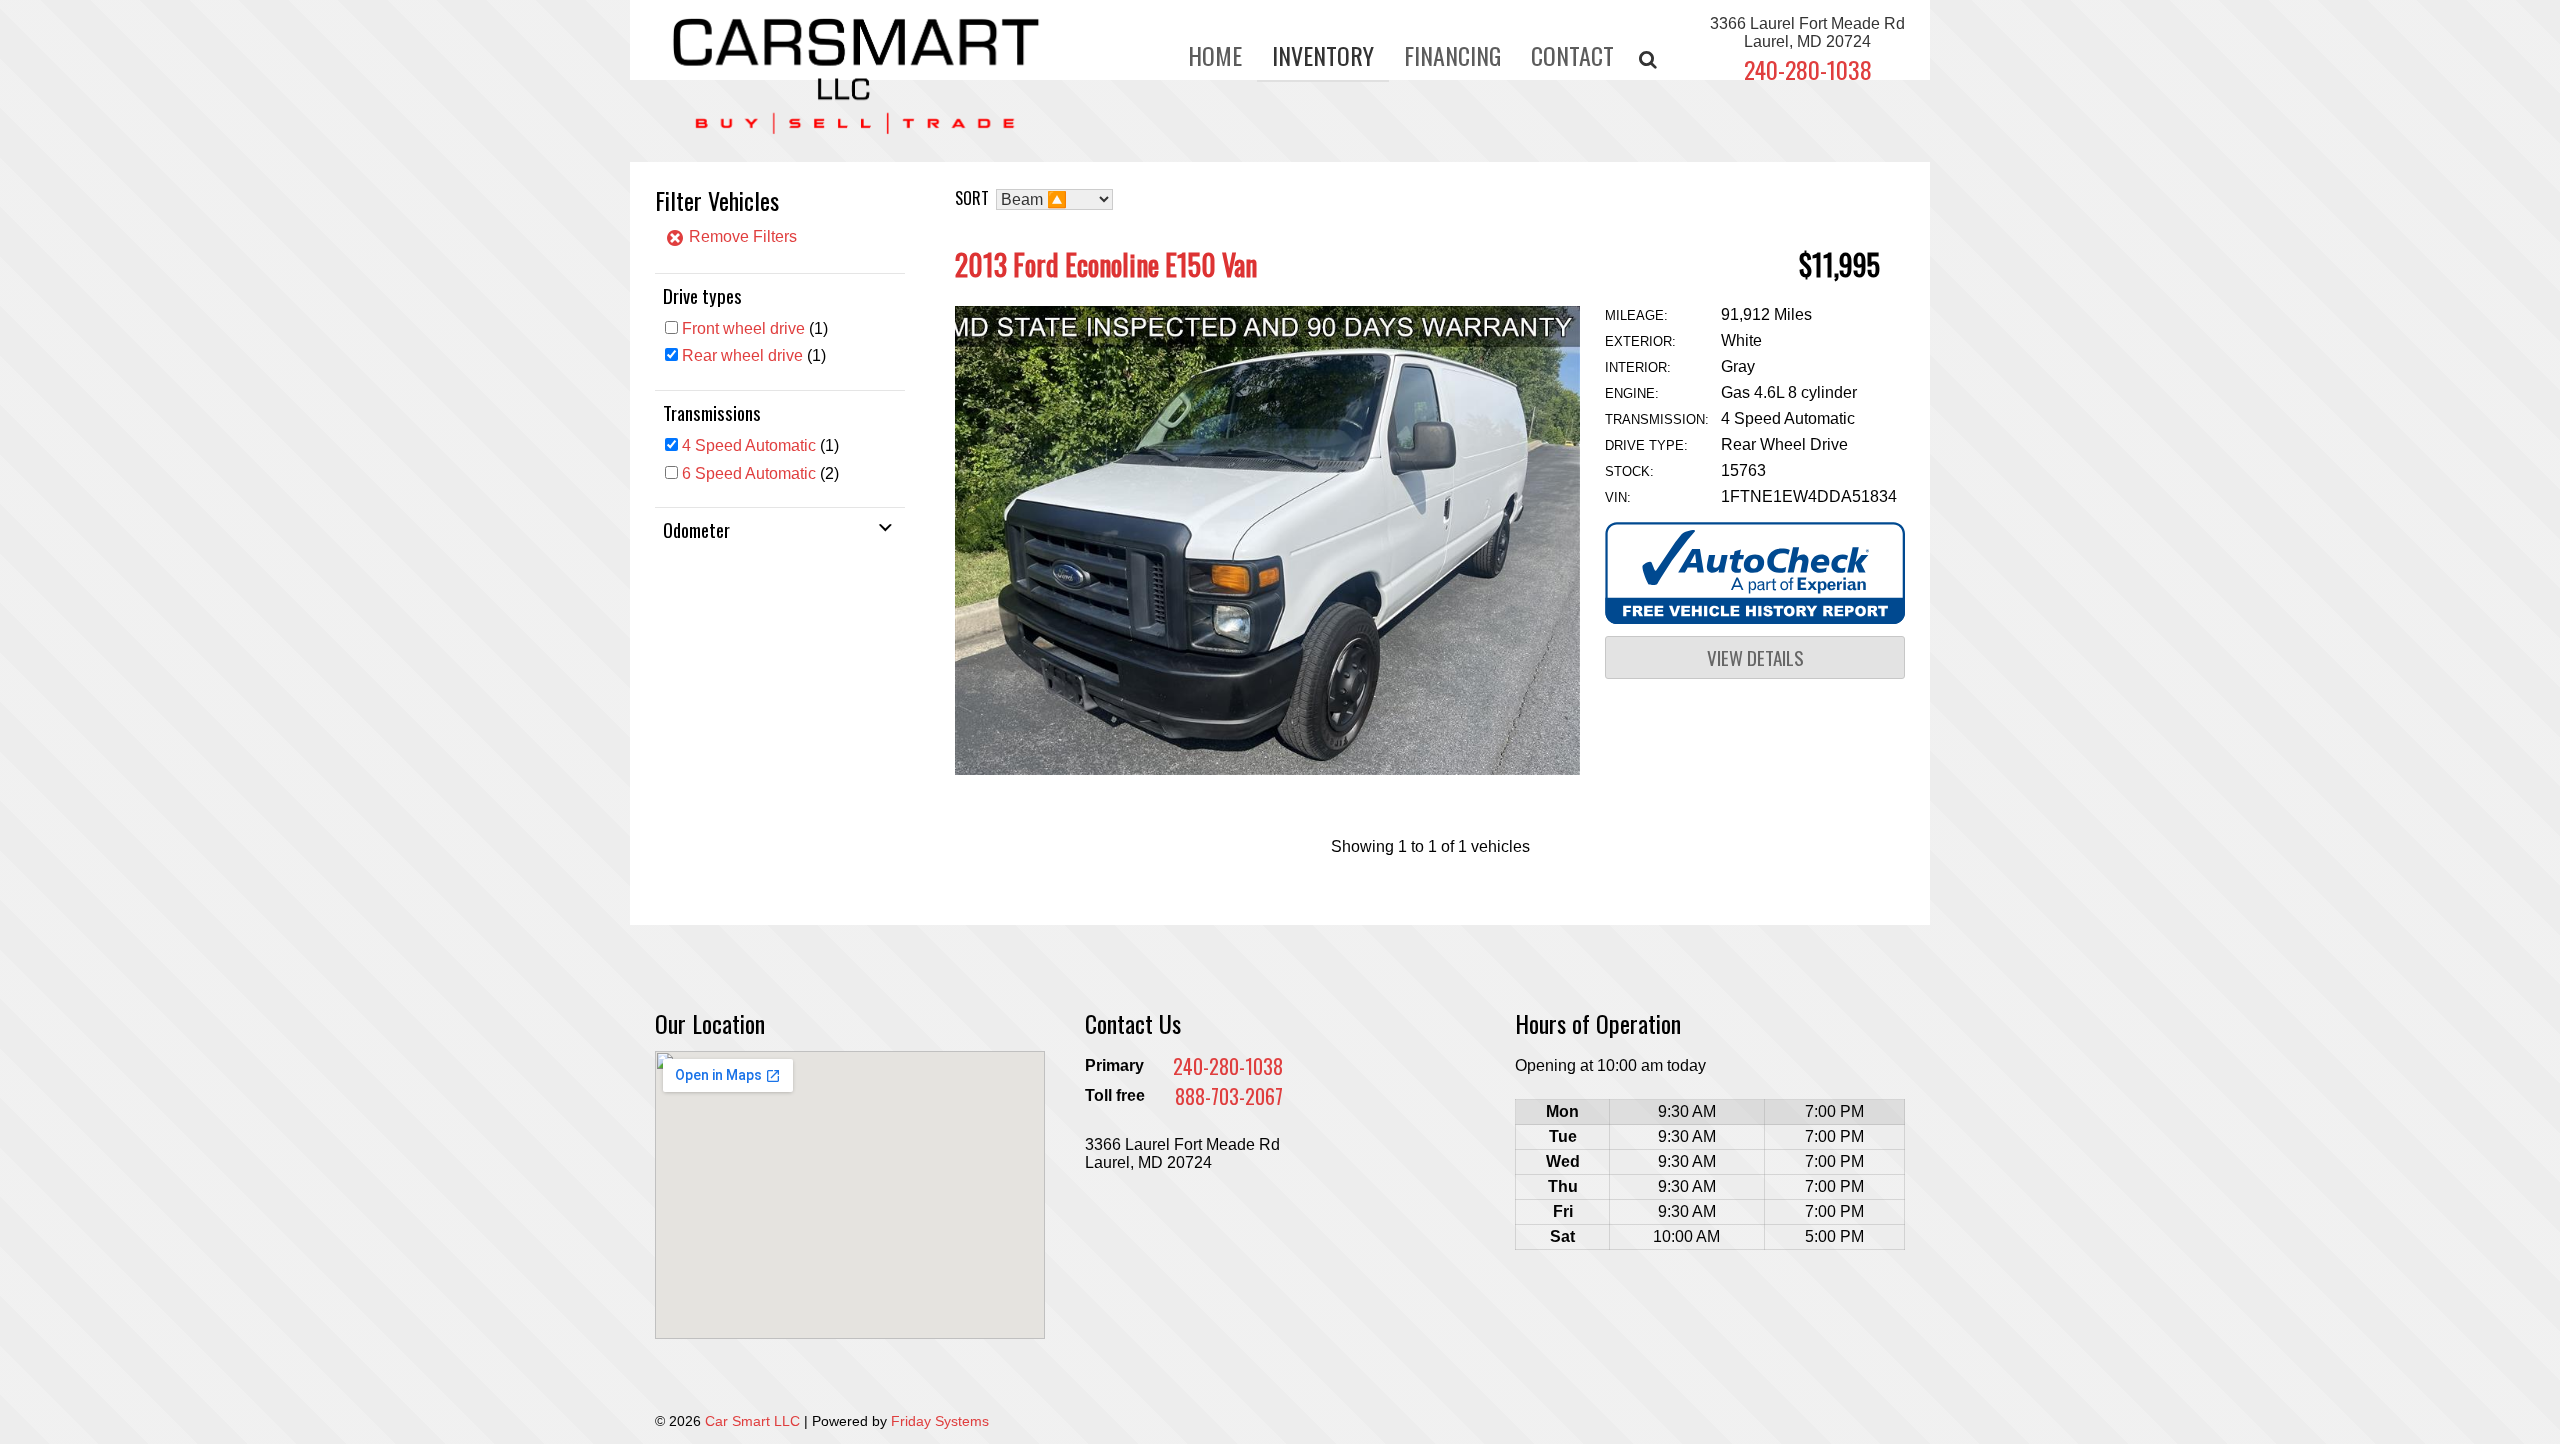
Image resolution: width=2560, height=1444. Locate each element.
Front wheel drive (743, 328)
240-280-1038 (1808, 69)
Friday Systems (940, 1421)
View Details (1755, 657)
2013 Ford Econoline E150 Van (1106, 264)
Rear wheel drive (742, 355)
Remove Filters (741, 236)
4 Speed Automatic (749, 445)
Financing (1452, 55)
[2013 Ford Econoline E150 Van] (1267, 769)
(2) (760, 473)
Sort (972, 198)
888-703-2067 (1229, 1096)
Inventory (1323, 55)
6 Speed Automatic (749, 473)
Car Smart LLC (752, 1421)
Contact (1572, 55)
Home (1215, 55)
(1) (755, 328)
